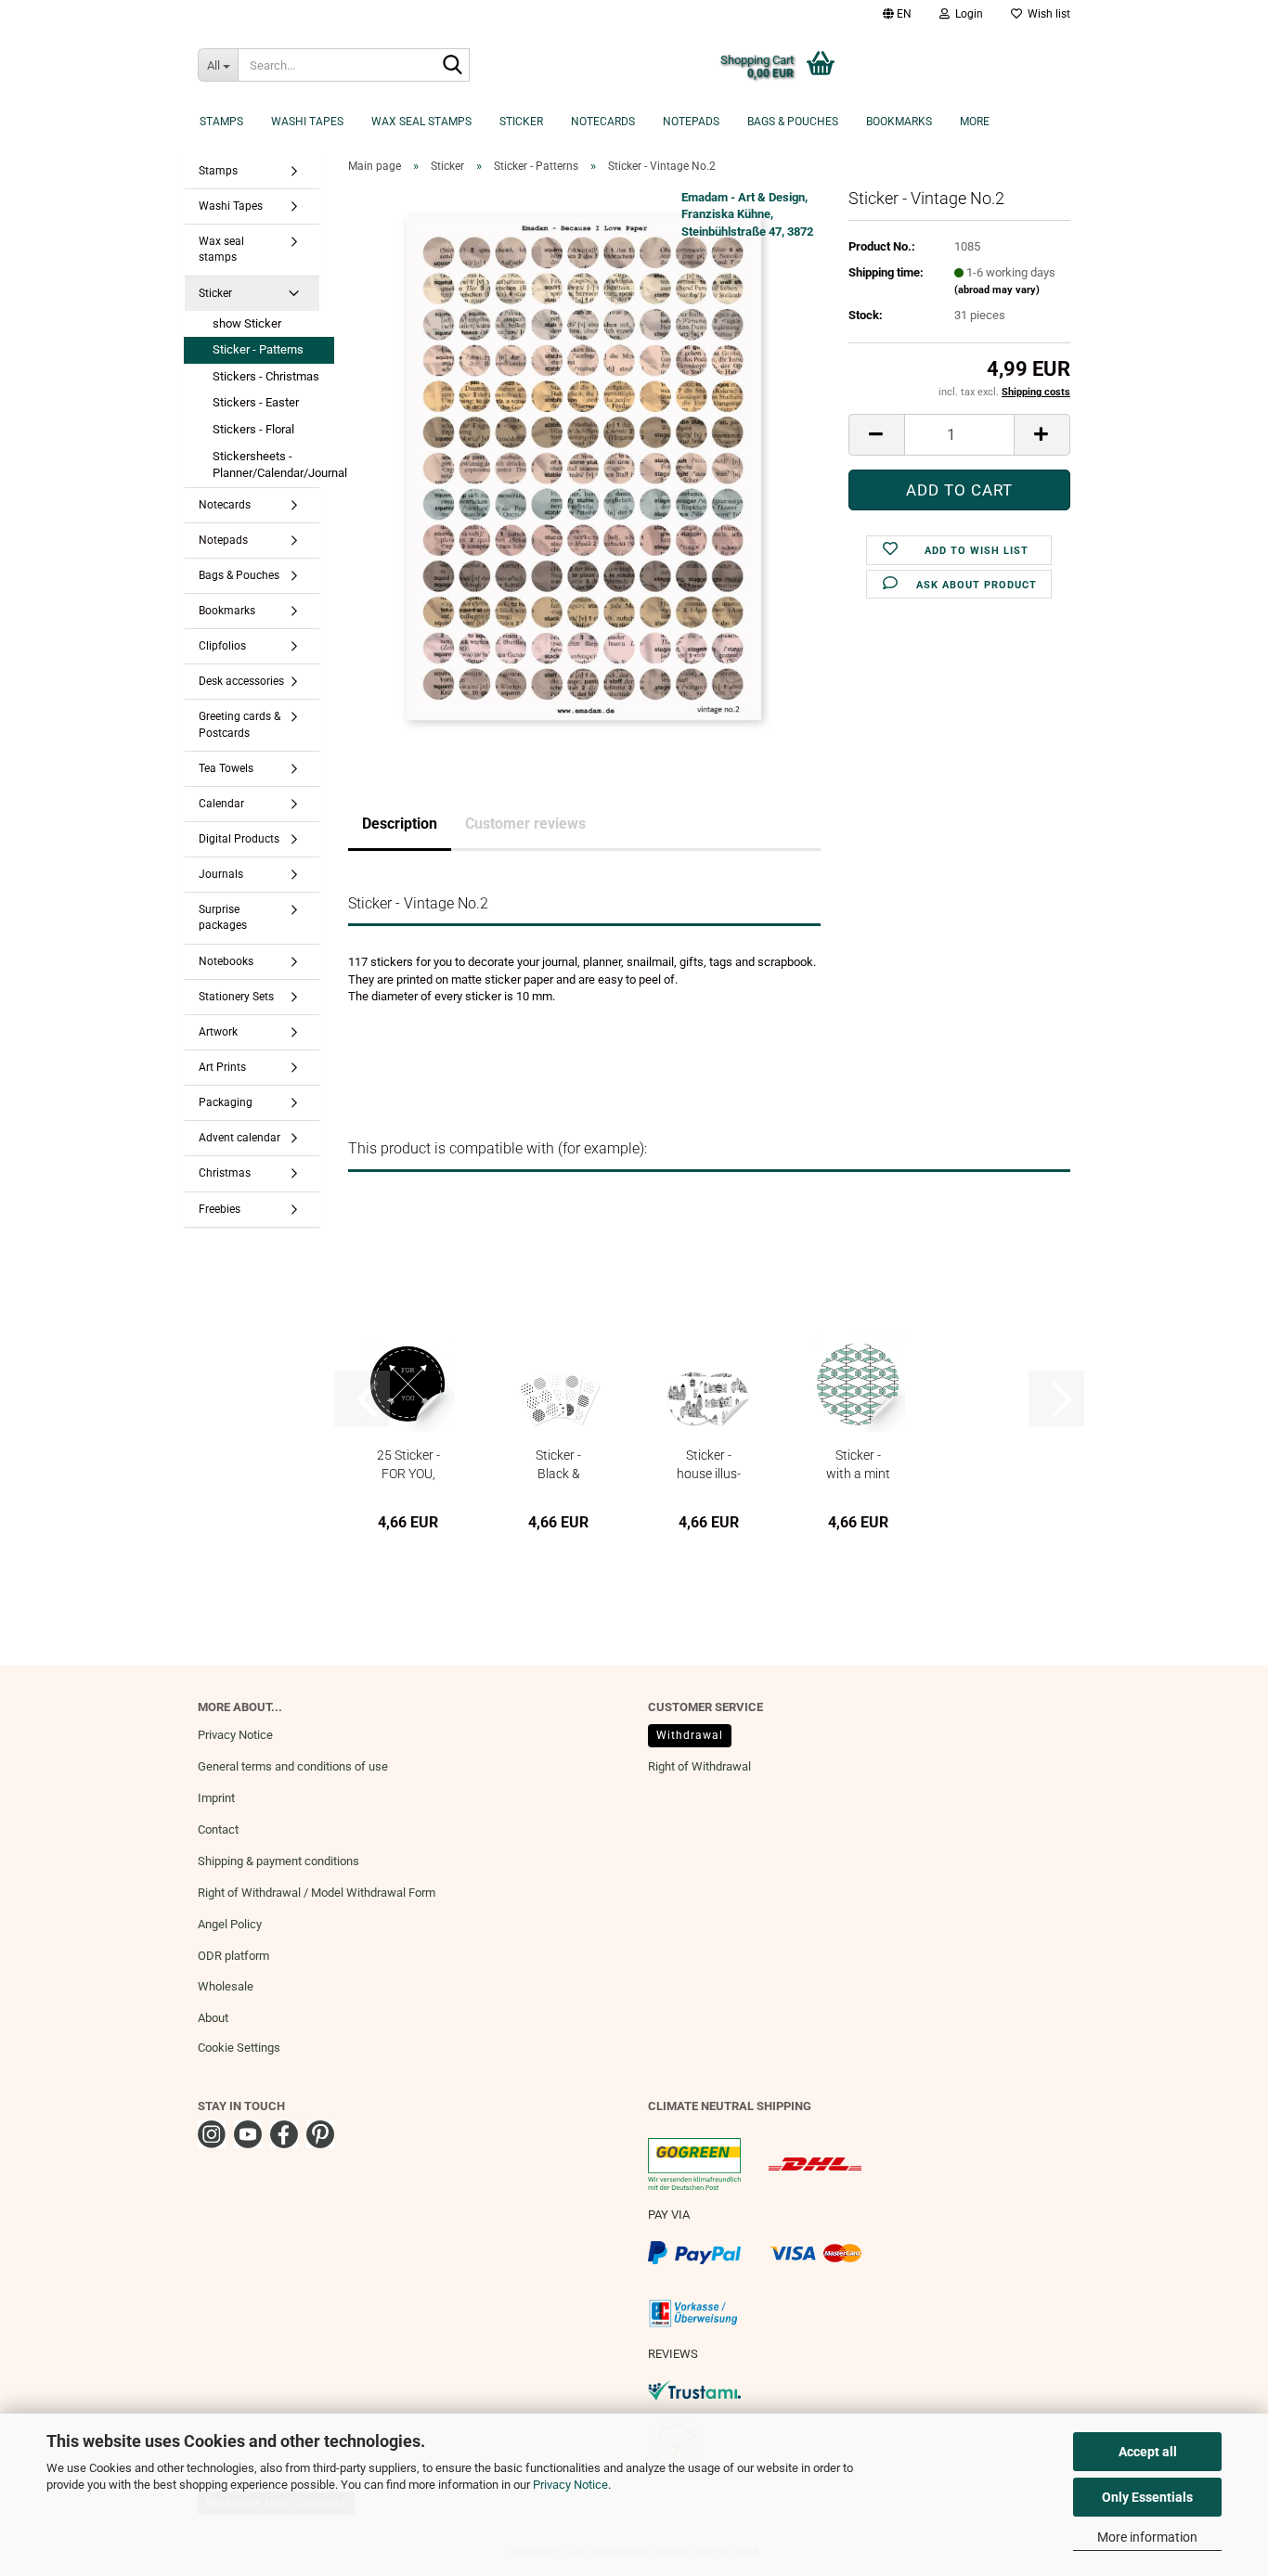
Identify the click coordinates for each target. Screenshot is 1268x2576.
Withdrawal (690, 1735)
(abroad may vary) (997, 290)
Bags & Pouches (793, 122)
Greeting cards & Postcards (239, 724)
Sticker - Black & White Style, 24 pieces (559, 1464)
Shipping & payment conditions (278, 1861)
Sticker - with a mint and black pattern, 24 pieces (858, 1464)
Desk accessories (241, 681)
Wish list (1046, 14)
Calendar (221, 804)
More (975, 122)
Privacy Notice (570, 2485)
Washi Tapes (307, 122)
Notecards (603, 122)
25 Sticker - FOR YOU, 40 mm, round (408, 1464)
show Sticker (247, 323)
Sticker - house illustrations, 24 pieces (709, 1464)
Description (400, 824)
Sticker (521, 122)
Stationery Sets (236, 997)
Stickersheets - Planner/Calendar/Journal (273, 465)
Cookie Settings (239, 2048)
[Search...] (452, 66)
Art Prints (222, 1067)
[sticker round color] (584, 466)
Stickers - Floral (253, 429)
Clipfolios (222, 646)
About (213, 2018)
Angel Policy (230, 1924)
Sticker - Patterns (258, 349)
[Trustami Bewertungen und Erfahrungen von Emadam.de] (694, 2390)
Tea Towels (226, 768)
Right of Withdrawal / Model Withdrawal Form (317, 1893)
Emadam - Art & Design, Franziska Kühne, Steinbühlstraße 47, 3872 (747, 214)
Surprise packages (223, 917)
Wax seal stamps (421, 122)
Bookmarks (899, 122)
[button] (897, 14)
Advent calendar (239, 1138)
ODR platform (233, 1956)
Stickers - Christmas (266, 376)
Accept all (1148, 2452)
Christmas (225, 1173)
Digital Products (239, 839)
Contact (218, 1829)
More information (1147, 2537)
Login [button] (966, 14)
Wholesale (226, 1986)
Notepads (691, 122)
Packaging (226, 1102)
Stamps (221, 122)
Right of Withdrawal (699, 1766)
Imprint (216, 1798)
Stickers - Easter (256, 402)
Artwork (218, 1032)
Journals (221, 874)
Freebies (220, 1209)
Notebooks (226, 961)
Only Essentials (1147, 2497)
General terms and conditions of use (293, 1766)
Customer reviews (525, 824)
